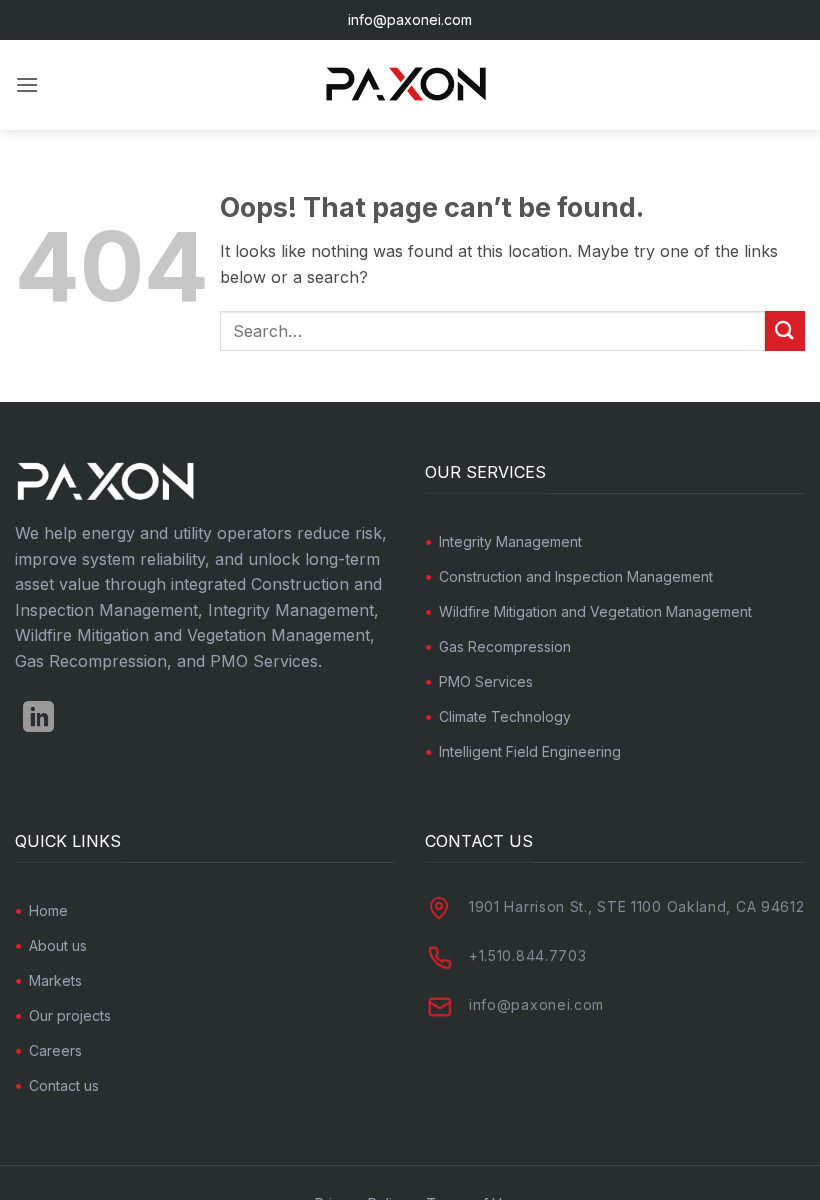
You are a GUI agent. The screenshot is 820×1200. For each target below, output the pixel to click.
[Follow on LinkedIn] (38, 719)
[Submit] (785, 330)
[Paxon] (410, 85)
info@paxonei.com (410, 19)
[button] (27, 84)
